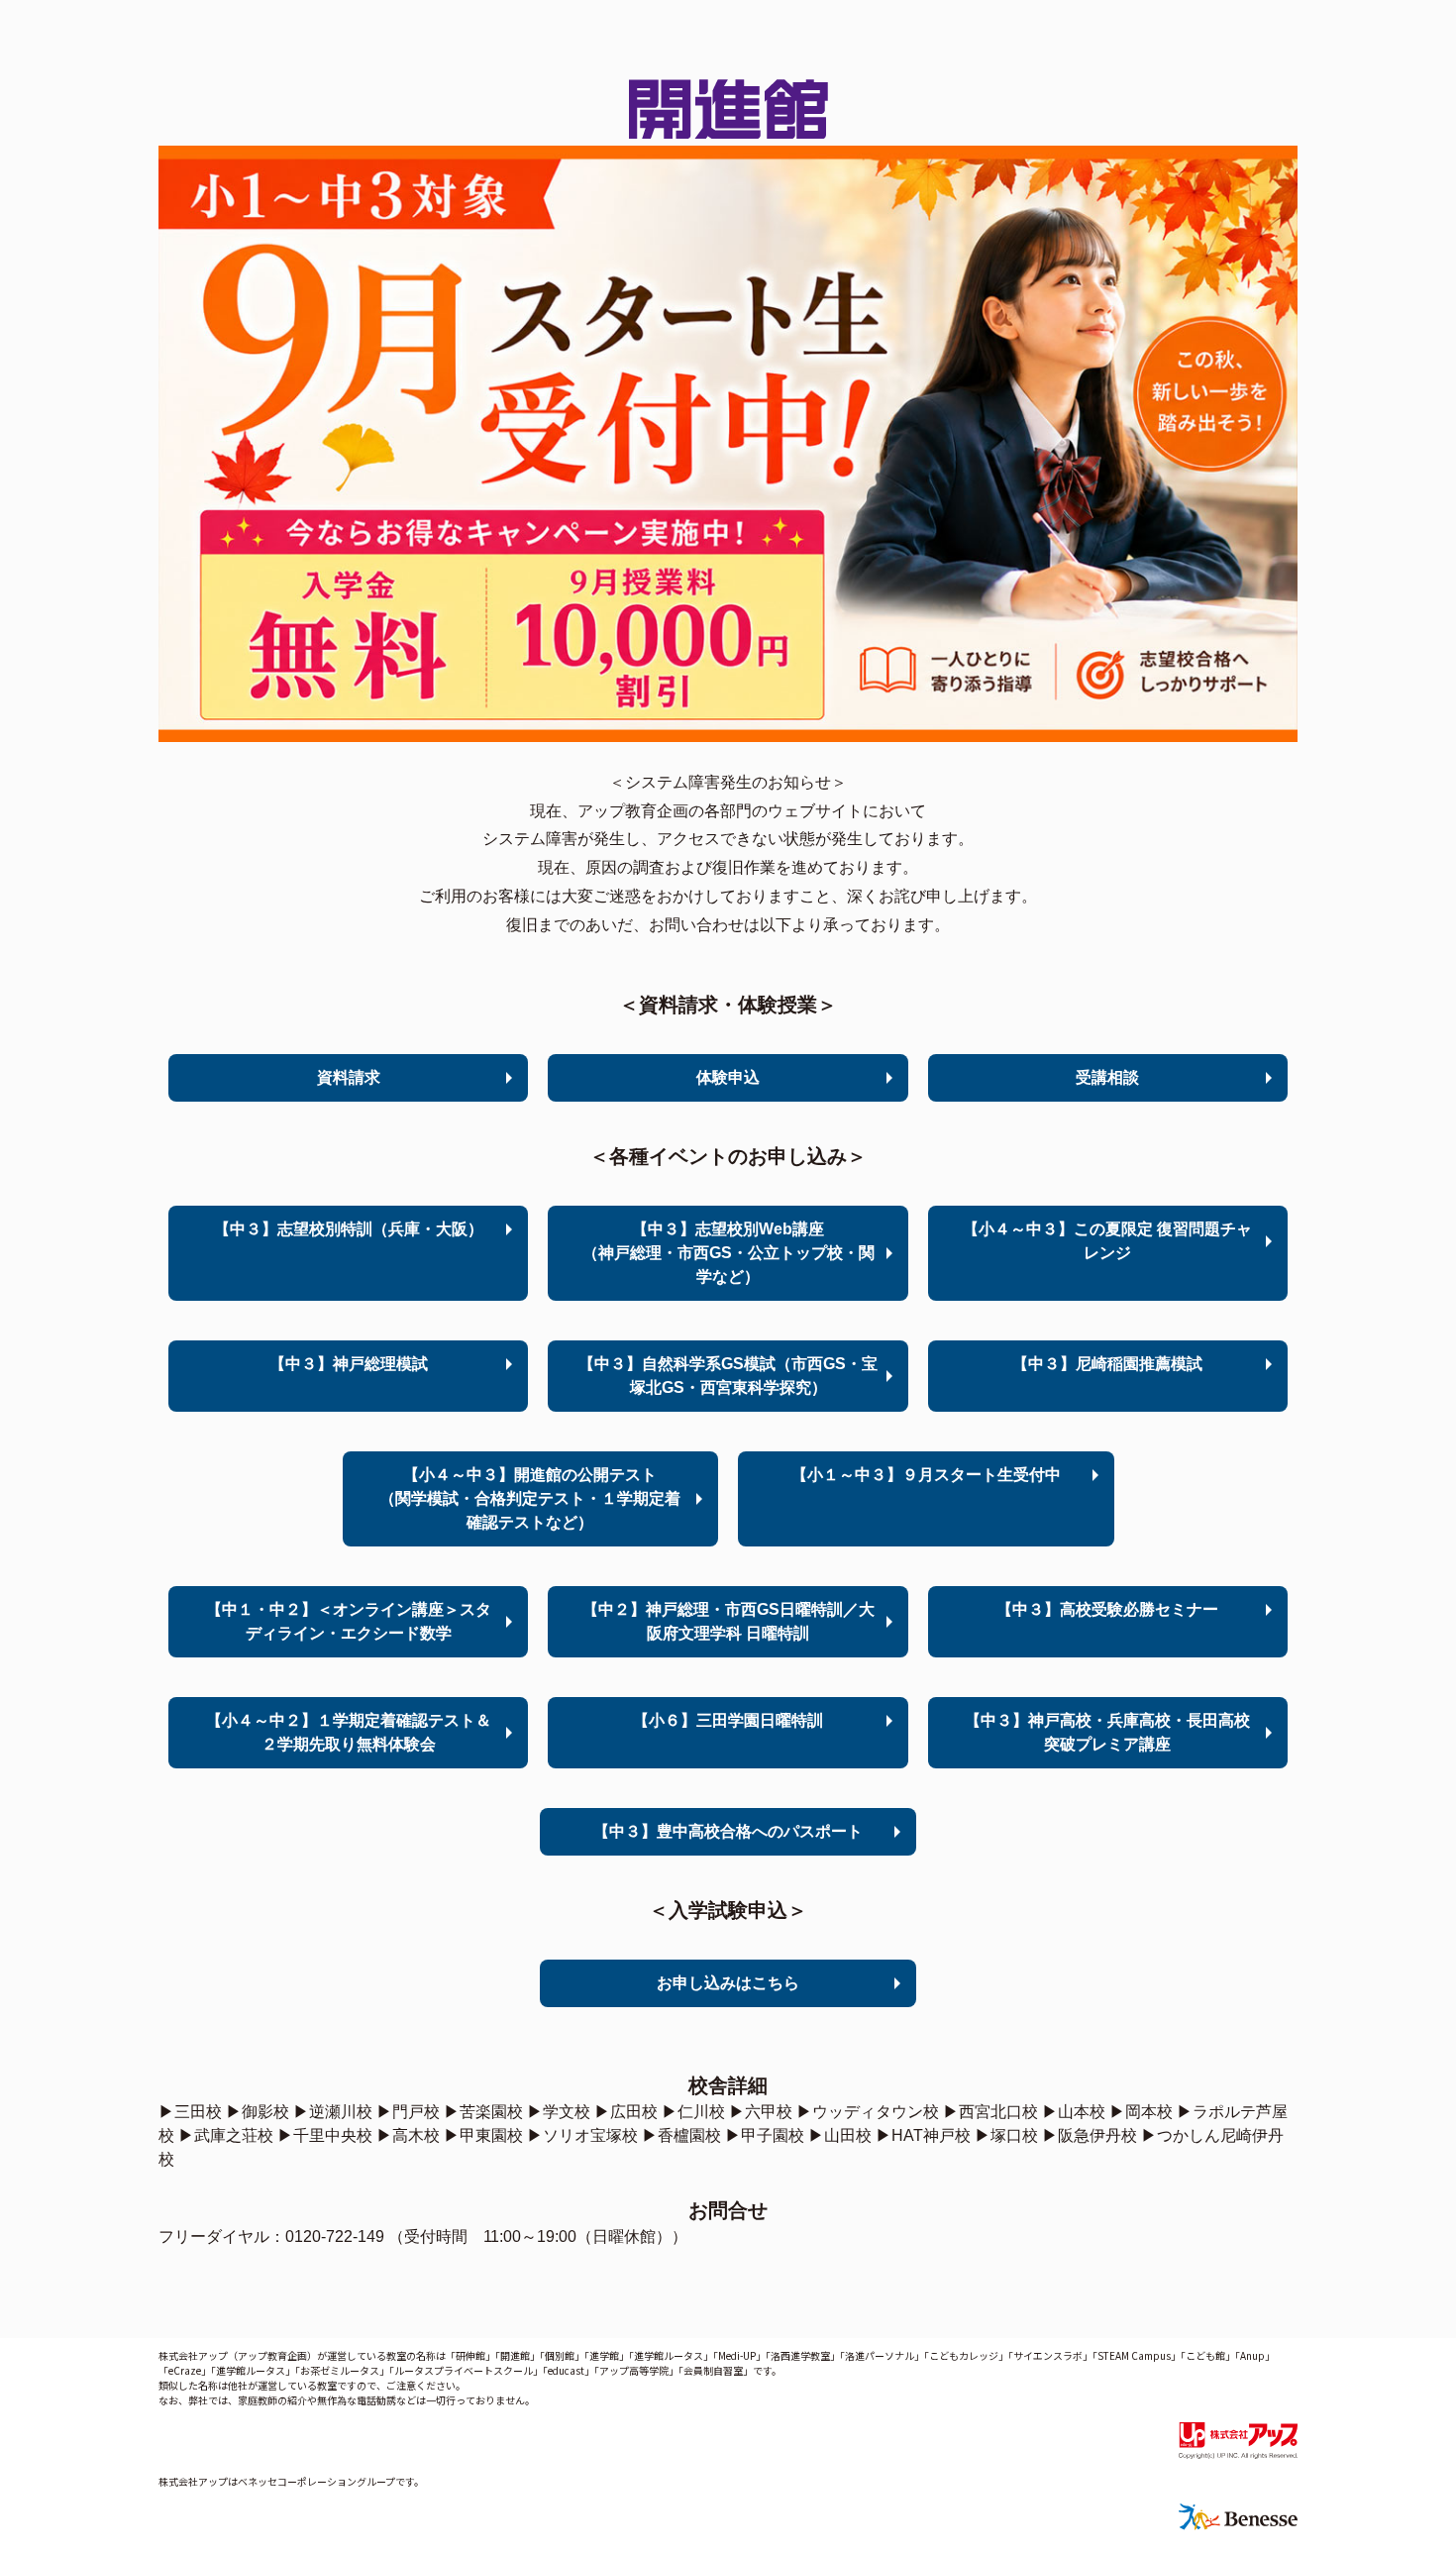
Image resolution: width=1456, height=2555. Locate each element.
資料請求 (349, 1077)
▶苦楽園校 (483, 2112)
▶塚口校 (1006, 2135)
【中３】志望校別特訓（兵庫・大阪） (349, 1229)
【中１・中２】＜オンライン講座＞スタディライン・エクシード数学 (349, 1621)
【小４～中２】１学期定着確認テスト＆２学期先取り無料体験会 (349, 1732)
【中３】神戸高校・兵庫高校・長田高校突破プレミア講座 (1107, 1732)
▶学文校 (559, 2112)
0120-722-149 (335, 2236)
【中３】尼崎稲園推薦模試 (1107, 1364)
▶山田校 (840, 2135)
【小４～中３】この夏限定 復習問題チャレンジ (1107, 1241)
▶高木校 (408, 2135)
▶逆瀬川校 (333, 2112)
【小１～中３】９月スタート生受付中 (926, 1475)
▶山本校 (1074, 2112)
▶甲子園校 (765, 2135)
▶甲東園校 (483, 2135)
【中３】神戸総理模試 (349, 1364)
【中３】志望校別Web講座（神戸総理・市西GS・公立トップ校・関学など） (728, 1253)
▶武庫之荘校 (226, 2135)
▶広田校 (626, 2112)
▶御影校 (258, 2112)
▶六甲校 (761, 2112)
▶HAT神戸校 (923, 2135)
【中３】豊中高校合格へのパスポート (728, 1831)
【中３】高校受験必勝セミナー (1107, 1609)
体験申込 (728, 1077)
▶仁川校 (693, 2112)
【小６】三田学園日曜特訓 (728, 1720)
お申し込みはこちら (728, 1983)
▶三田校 (190, 2112)
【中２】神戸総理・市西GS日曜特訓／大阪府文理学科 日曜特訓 (728, 1621)
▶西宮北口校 (990, 2112)
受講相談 (1107, 1077)
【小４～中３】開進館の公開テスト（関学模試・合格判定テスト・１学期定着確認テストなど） (530, 1498)
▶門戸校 (408, 2112)
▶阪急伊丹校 (1090, 2135)
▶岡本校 (1141, 2112)
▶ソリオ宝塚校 (582, 2135)
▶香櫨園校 (681, 2135)
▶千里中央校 (325, 2135)
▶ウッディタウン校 (868, 2112)
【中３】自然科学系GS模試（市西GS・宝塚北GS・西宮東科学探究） (728, 1376)
